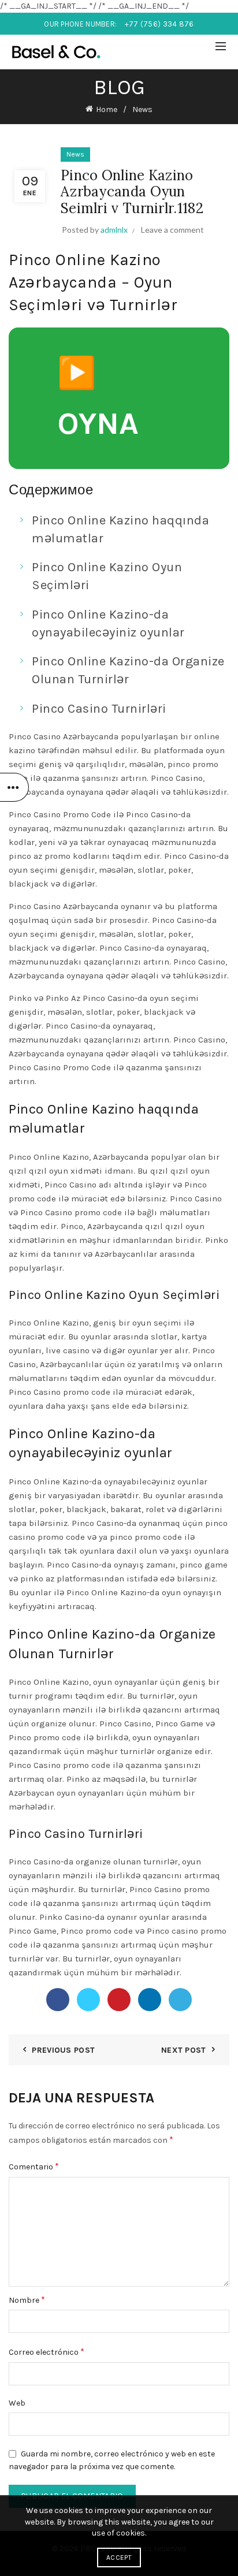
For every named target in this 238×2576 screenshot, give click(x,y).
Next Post (184, 2050)
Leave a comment (172, 230)
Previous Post (63, 2050)
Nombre (27, 2300)
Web (17, 2403)
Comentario (34, 2166)
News (142, 109)
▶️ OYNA (98, 398)
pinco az (25, 856)
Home (107, 109)
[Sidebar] (14, 787)
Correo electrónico (47, 2352)
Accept (119, 2558)
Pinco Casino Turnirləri (99, 709)
